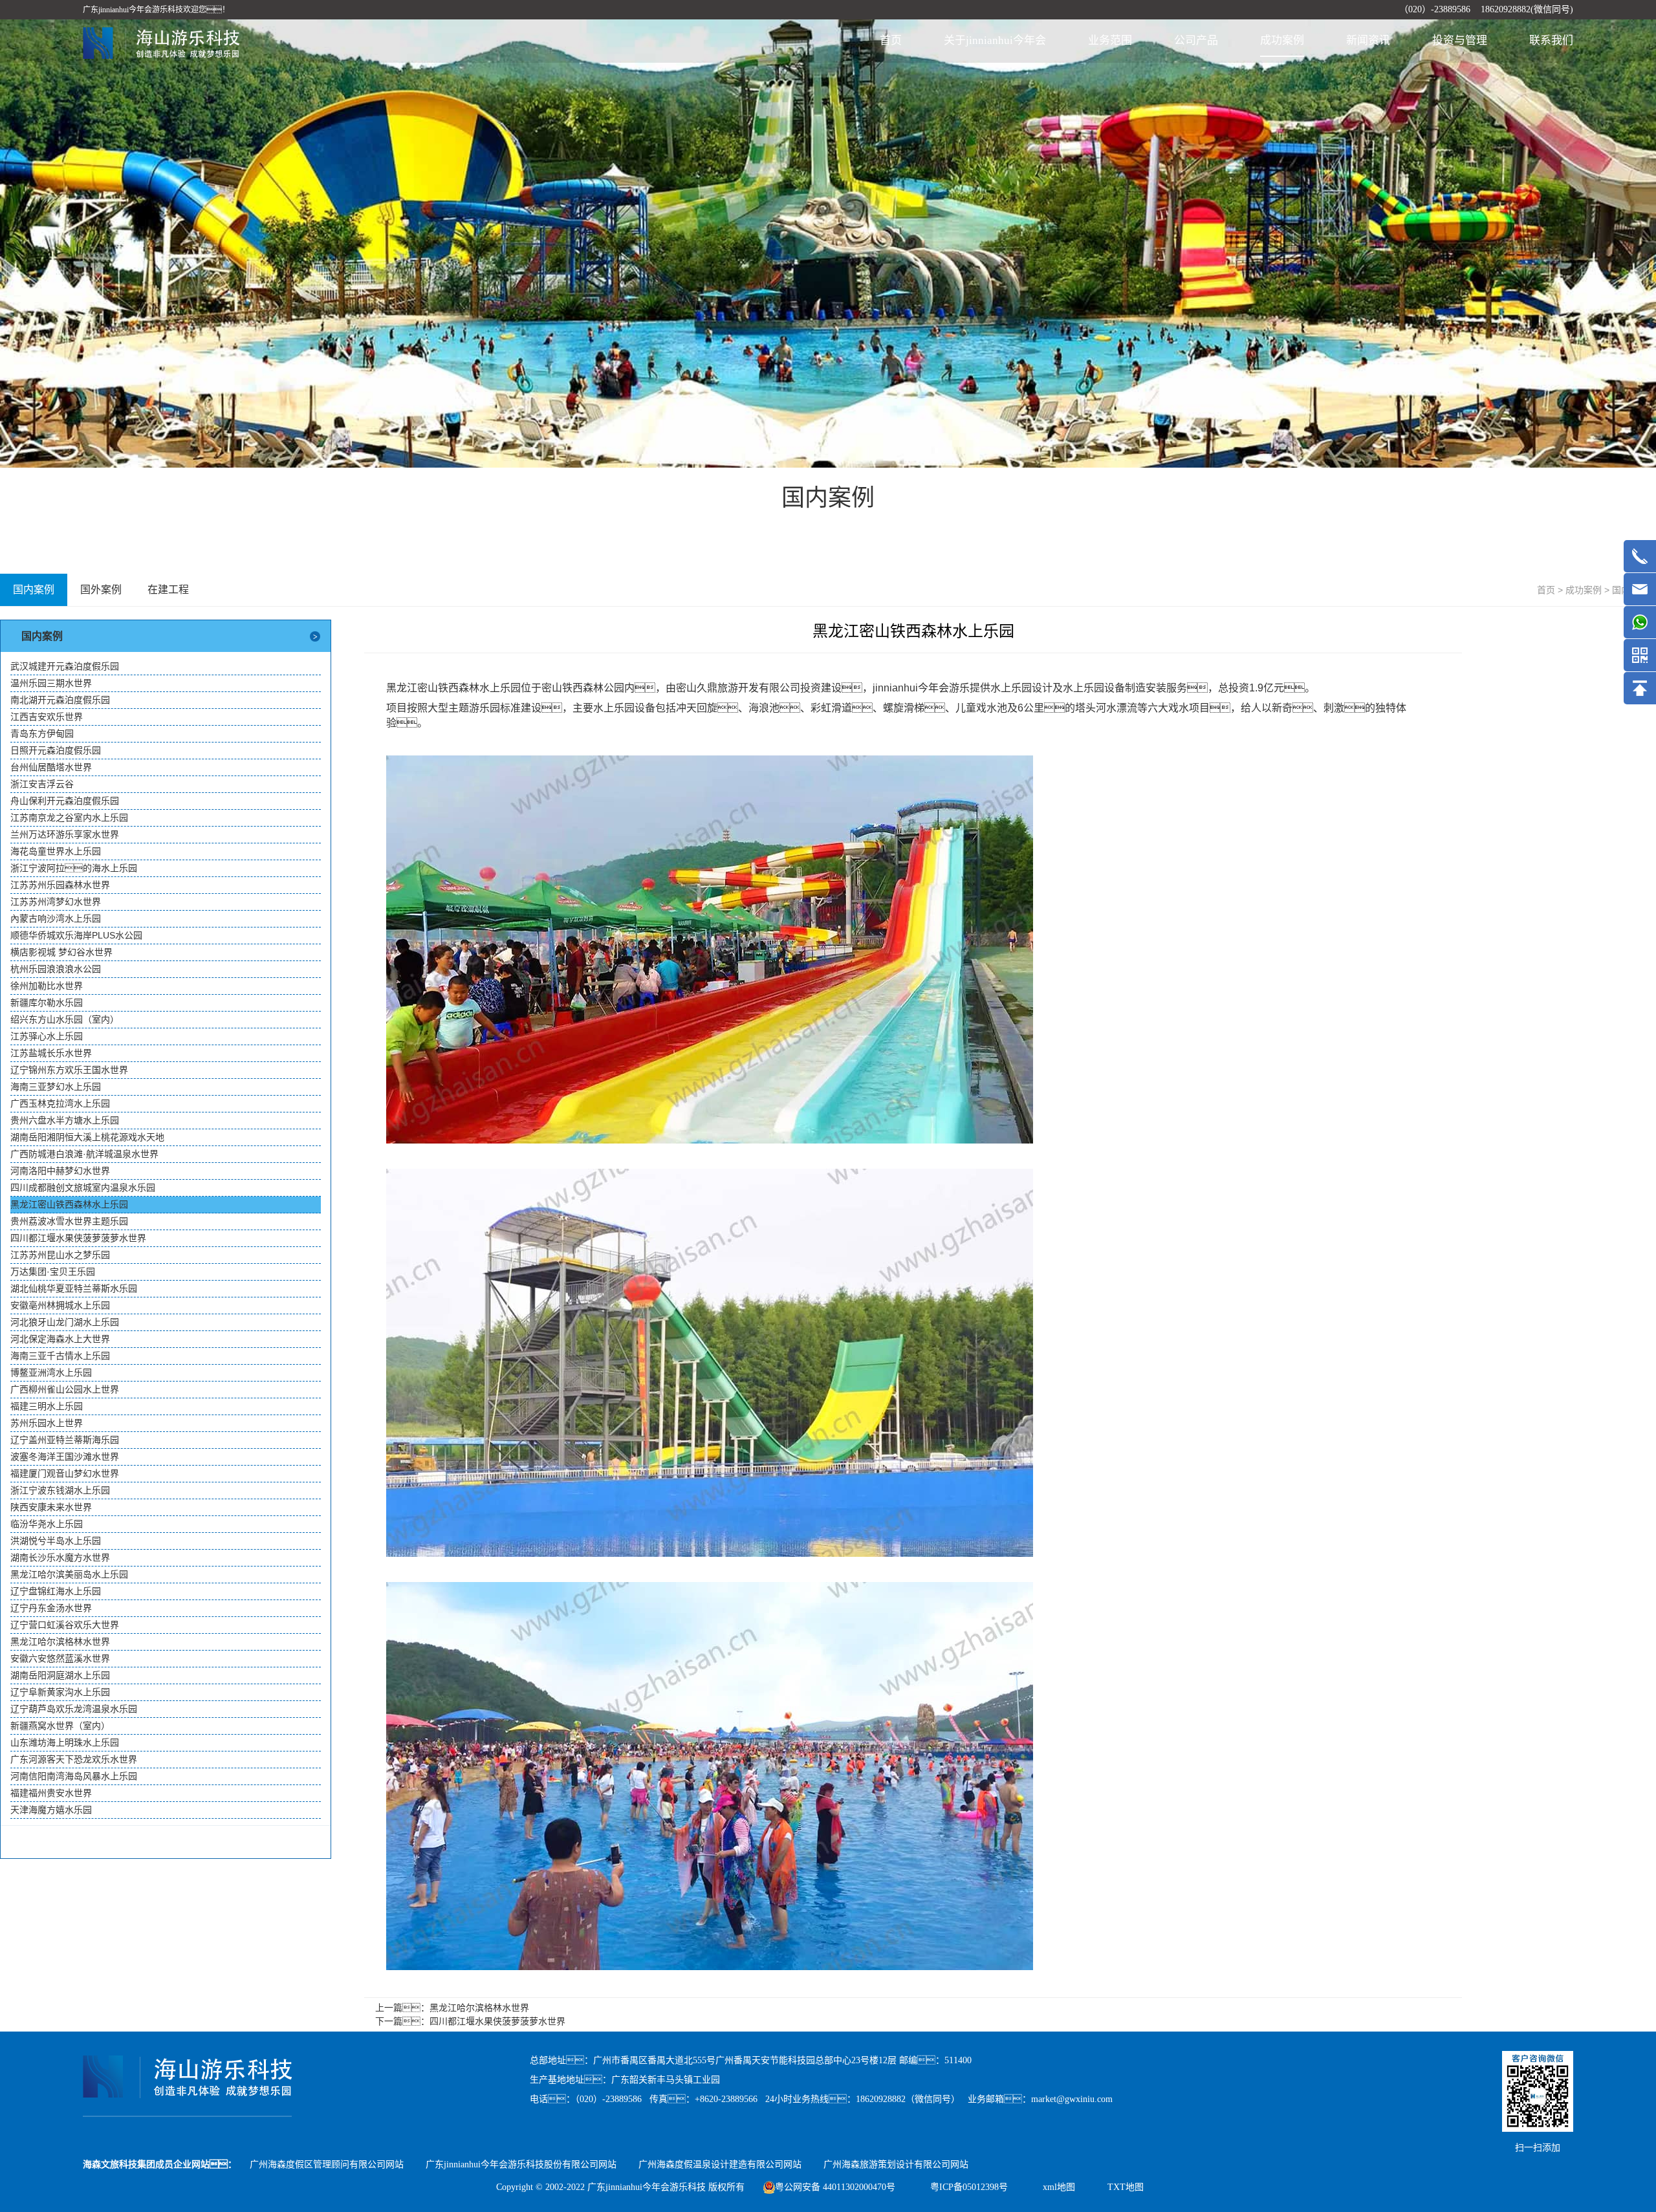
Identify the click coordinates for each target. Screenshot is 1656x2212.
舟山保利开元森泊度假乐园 (65, 801)
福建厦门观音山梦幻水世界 (65, 1473)
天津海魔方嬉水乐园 (51, 1810)
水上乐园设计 (1021, 688)
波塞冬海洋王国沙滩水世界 (65, 1457)
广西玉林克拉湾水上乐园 (60, 1103)
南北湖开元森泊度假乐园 (60, 700)
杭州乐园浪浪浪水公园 (56, 969)
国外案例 (101, 590)
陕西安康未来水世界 (51, 1507)
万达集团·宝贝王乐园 (53, 1272)
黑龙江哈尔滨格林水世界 (60, 1642)
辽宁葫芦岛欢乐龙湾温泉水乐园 (74, 1709)
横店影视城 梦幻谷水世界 (61, 952)
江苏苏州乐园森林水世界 (60, 885)
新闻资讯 (1368, 40)
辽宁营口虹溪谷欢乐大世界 (65, 1625)
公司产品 (1196, 40)
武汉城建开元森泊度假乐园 (65, 666)
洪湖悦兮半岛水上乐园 (56, 1541)
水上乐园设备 (1094, 688)
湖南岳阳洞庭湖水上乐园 (60, 1675)
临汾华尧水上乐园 (47, 1524)
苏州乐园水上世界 (47, 1423)
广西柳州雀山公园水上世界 (65, 1389)
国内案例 (34, 590)
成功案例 (1282, 40)
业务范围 (1110, 40)
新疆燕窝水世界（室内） (60, 1726)
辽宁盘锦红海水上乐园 (56, 1591)
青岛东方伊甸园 (42, 733)
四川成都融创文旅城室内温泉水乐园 (83, 1187)
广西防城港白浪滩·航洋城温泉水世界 (84, 1154)
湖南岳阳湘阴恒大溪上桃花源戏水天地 (87, 1137)
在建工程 (168, 590)
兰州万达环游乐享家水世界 (65, 834)
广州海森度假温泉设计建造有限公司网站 (720, 2164)
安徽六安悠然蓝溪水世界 (60, 1658)
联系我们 (1551, 40)
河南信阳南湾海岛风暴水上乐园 (74, 1776)
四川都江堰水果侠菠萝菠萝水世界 (78, 1238)
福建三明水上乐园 (47, 1406)
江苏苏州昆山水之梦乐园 (60, 1255)
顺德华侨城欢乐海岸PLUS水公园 (76, 935)
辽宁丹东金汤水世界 (51, 1608)
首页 (891, 40)
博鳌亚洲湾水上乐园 (51, 1372)
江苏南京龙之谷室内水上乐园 (69, 818)
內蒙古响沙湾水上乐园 (56, 918)
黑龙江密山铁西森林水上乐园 (69, 1204)
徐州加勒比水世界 (47, 986)
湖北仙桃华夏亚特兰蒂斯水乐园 (74, 1288)
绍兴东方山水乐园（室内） (65, 1019)
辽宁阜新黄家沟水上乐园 (60, 1692)
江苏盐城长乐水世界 (51, 1053)
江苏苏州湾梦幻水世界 (56, 902)
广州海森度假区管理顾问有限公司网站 (327, 2164)
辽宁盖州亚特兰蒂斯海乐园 (65, 1440)
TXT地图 (1126, 2187)
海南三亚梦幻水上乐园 (56, 1087)
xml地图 (1059, 2187)
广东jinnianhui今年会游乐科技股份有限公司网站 (521, 2164)
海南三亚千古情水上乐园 (60, 1356)
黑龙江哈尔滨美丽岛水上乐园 (69, 1574)
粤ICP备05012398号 (970, 2187)
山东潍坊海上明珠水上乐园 (65, 1742)
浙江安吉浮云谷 (42, 784)
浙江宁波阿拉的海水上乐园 (74, 868)
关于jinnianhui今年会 (995, 40)
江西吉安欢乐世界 (47, 717)
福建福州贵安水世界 (51, 1793)
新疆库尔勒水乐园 (47, 1003)
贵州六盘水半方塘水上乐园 (65, 1120)
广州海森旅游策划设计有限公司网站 (896, 2164)
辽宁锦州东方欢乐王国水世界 (69, 1070)
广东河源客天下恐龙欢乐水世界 (74, 1759)
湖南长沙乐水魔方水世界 (60, 1557)
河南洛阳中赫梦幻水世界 (60, 1171)
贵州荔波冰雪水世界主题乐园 (69, 1221)
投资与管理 (1460, 40)
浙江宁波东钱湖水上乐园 (60, 1490)
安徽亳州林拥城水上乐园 (60, 1305)
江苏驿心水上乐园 (47, 1036)
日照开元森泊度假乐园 (56, 750)
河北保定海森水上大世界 (60, 1339)
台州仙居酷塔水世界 (51, 767)
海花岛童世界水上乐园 (56, 851)
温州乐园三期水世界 (51, 683)
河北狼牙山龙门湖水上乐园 (65, 1322)
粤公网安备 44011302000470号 (835, 2187)
